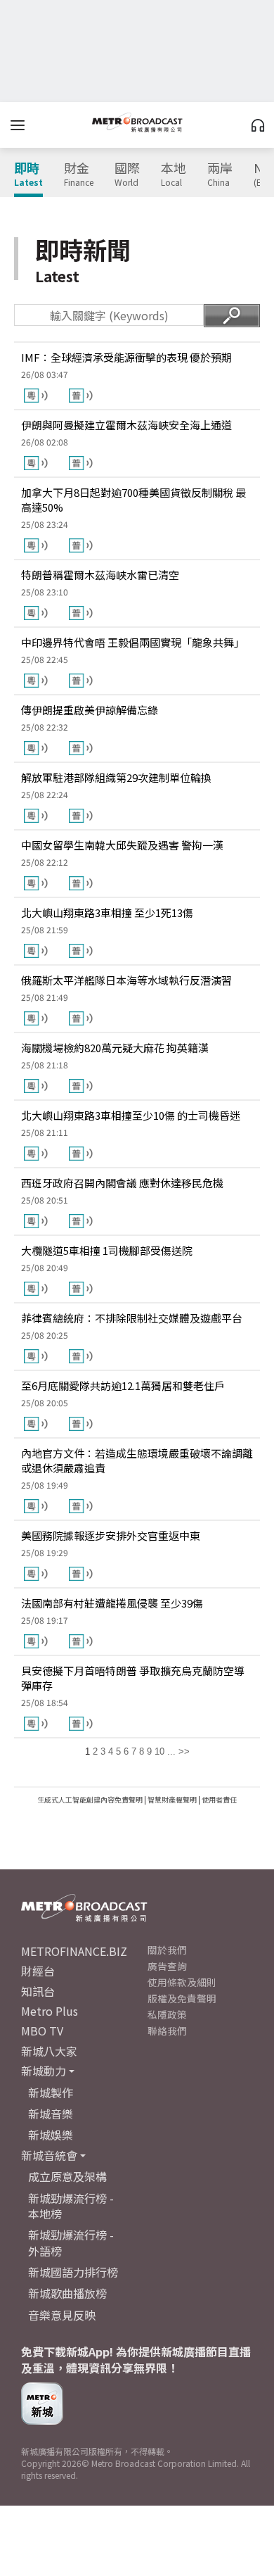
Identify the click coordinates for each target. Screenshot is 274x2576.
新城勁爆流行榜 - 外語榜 (71, 2242)
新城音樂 (51, 2114)
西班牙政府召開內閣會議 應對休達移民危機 (122, 1183)
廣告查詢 (167, 1966)
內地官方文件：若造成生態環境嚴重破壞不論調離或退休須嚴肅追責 (137, 1460)
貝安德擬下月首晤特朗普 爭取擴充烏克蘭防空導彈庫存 (133, 1678)
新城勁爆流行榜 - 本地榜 (71, 2206)
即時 (28, 175)
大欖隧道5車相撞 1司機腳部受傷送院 (107, 1250)
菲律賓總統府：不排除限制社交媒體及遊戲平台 (132, 1318)
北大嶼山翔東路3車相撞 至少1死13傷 (107, 913)
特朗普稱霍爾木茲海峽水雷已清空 (100, 575)
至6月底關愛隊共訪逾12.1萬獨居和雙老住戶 (123, 1385)
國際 (127, 175)
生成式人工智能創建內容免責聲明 (90, 1799)
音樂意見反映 (62, 2315)
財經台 (38, 1971)
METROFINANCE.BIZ (74, 1951)
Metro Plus (50, 2011)
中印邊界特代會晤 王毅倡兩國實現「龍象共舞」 (133, 642)
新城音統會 (49, 2155)
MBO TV (42, 2031)
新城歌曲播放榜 (67, 2293)
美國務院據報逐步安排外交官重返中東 (111, 1535)
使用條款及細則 (182, 1982)
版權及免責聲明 (182, 1998)
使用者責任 (219, 1799)
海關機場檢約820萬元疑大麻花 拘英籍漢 (115, 1048)
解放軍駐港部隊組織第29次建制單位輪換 (116, 777)
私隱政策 (167, 2014)
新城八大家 (49, 2051)
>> (184, 1751)
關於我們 (167, 1950)
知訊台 (38, 1991)
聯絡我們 (167, 2031)
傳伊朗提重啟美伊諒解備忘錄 (90, 710)
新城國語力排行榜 (73, 2272)
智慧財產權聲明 (172, 1799)
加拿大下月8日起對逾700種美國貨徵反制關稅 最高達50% (133, 500)
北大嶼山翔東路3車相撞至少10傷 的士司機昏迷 (131, 1115)
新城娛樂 (51, 2135)
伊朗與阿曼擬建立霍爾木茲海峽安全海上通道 (126, 425)
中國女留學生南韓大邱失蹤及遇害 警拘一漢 (122, 845)
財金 (79, 175)
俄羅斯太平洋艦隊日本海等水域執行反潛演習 (126, 980)
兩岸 (220, 175)
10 (159, 1751)
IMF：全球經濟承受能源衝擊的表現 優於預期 (126, 357)
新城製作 (51, 2092)
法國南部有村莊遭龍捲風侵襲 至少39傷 (112, 1603)
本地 (174, 175)
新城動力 (44, 2071)
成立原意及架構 (67, 2176)
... (171, 1751)
